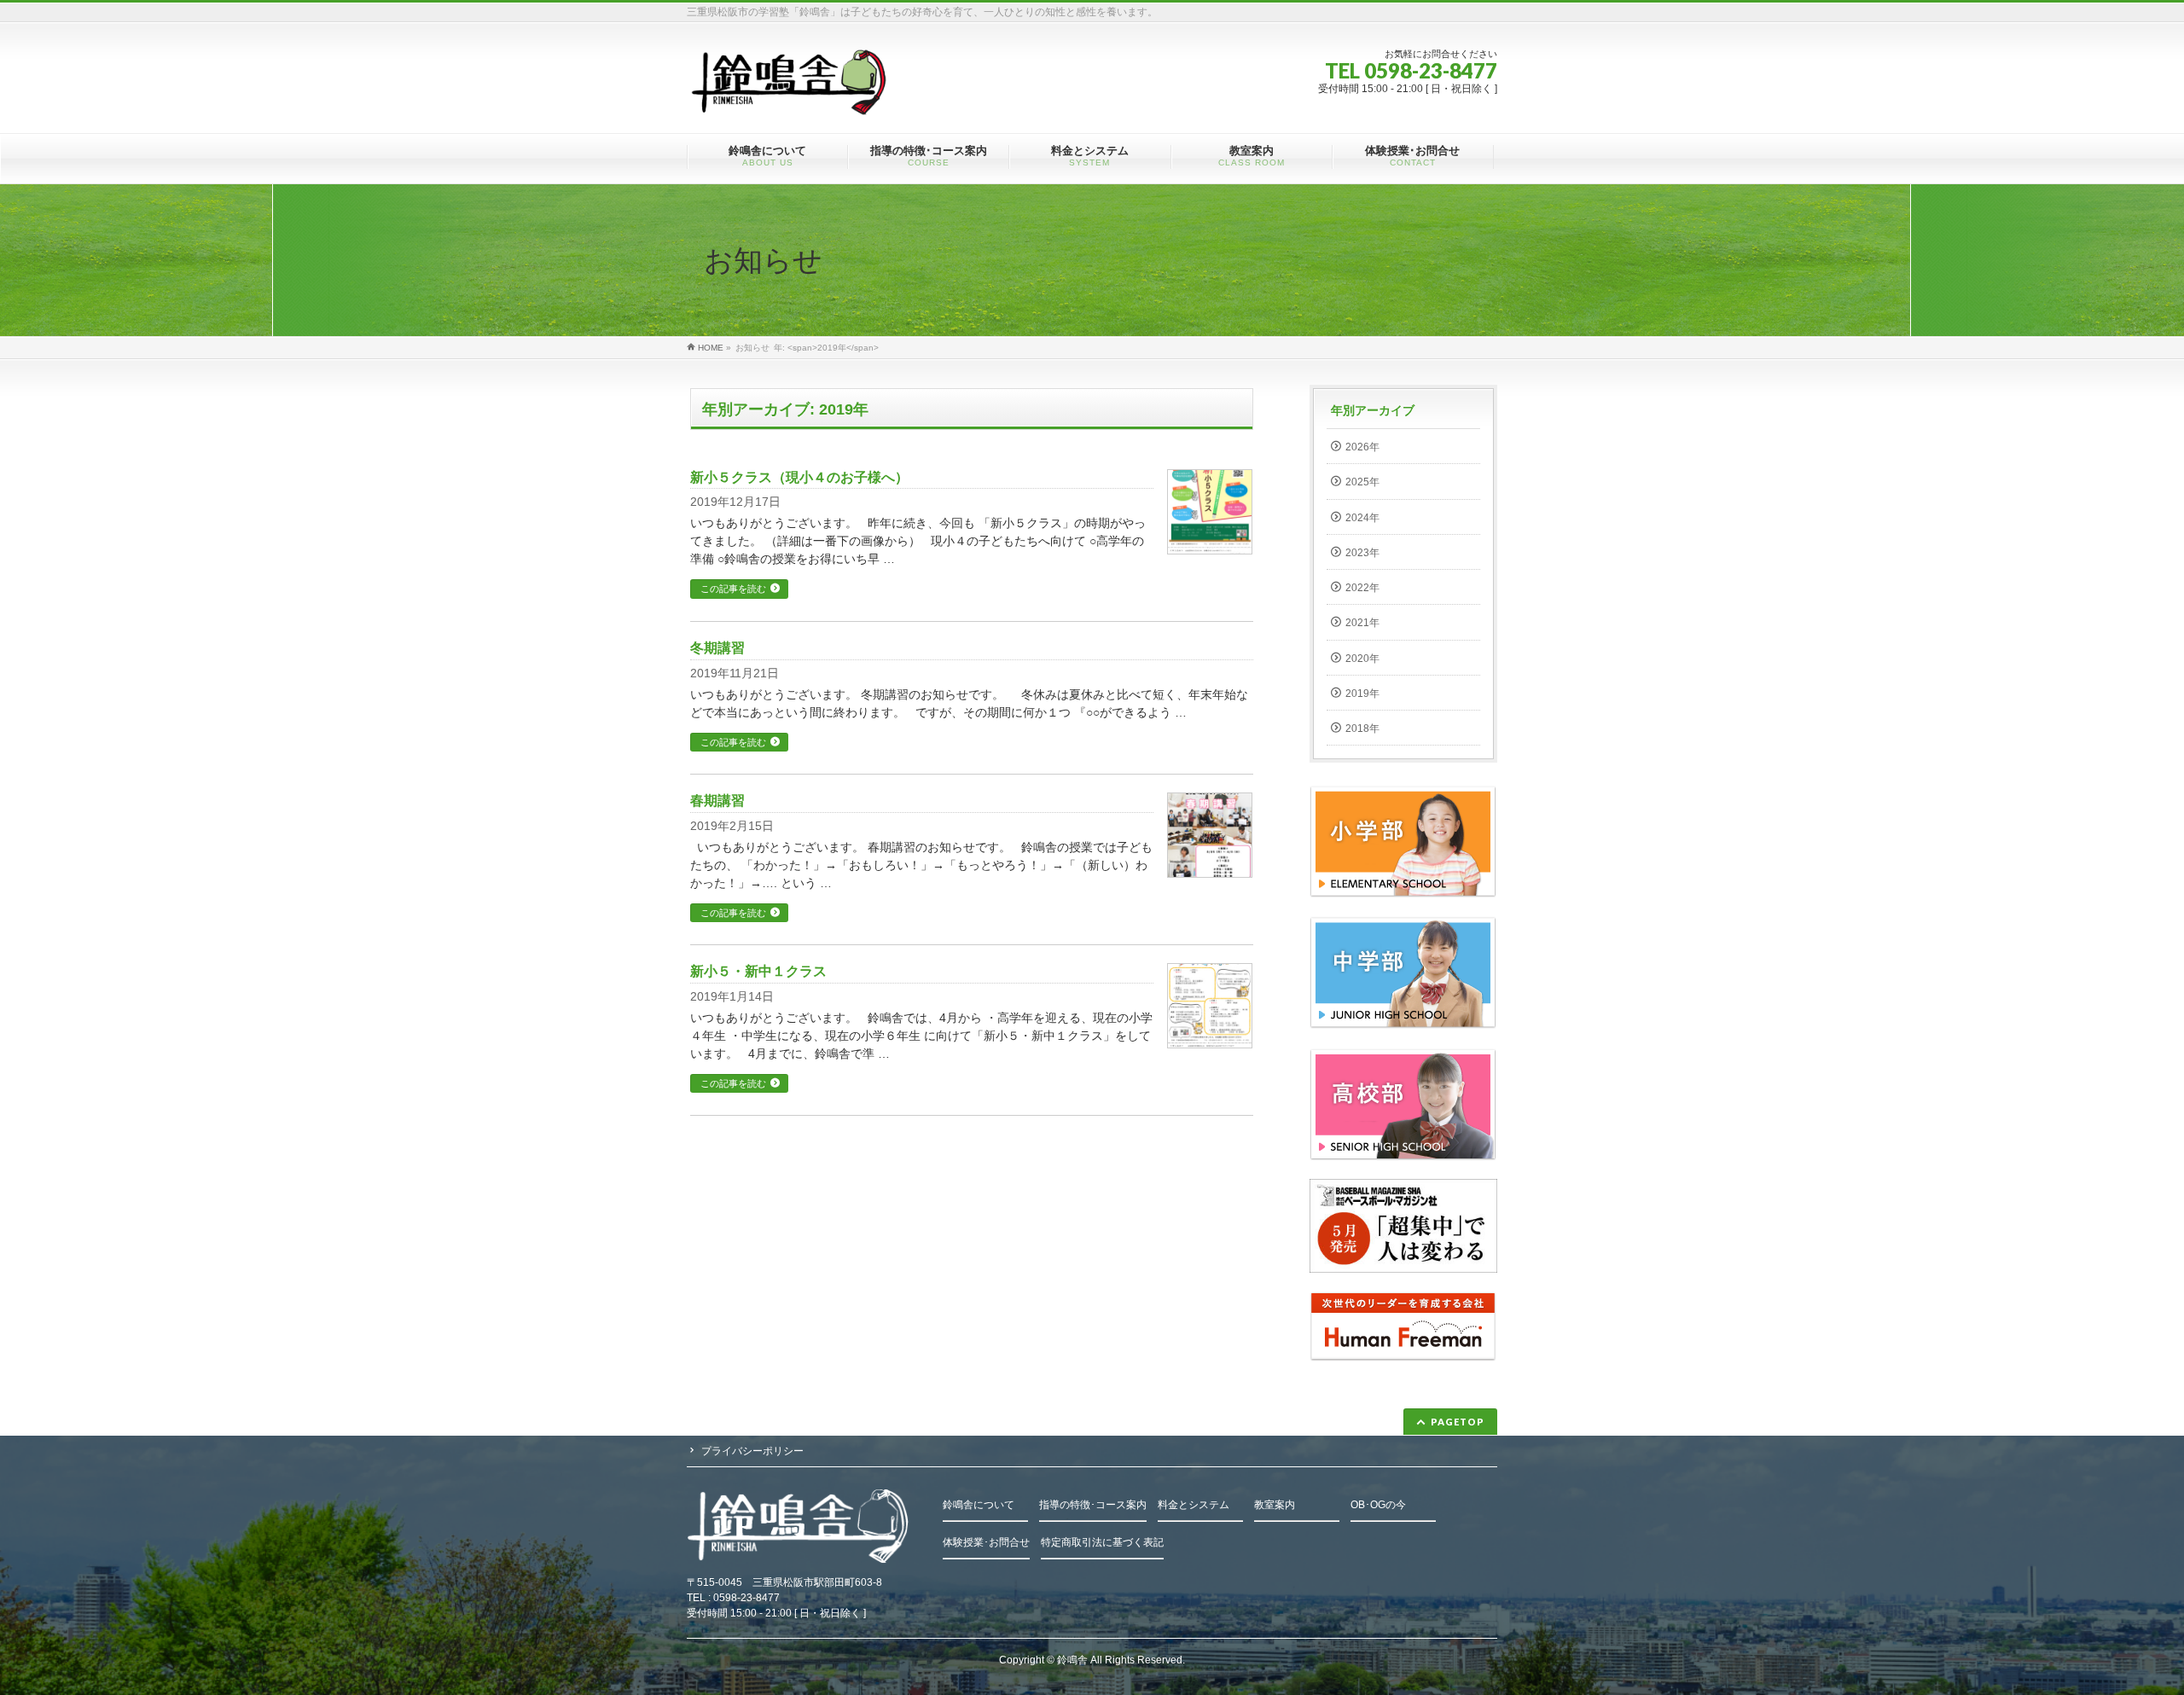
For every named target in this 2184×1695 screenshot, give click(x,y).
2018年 (1362, 729)
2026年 (1362, 447)
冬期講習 (717, 648)
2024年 (1362, 518)
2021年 (1362, 623)
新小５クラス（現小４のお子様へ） (799, 477)
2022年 (1362, 588)
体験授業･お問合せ (986, 1542)
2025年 (1362, 482)
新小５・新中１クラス (758, 971)
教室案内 (1275, 1505)
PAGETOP (1458, 1422)
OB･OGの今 (1378, 1505)
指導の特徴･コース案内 (1093, 1505)
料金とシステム (1194, 1505)
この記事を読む (733, 589)
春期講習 (717, 801)
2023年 (1362, 553)
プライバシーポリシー (752, 1451)
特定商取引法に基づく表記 (1102, 1542)
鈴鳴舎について (979, 1505)
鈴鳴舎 (1072, 1660)
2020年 (1362, 659)
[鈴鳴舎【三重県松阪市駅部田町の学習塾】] (791, 97)
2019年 (1362, 694)
